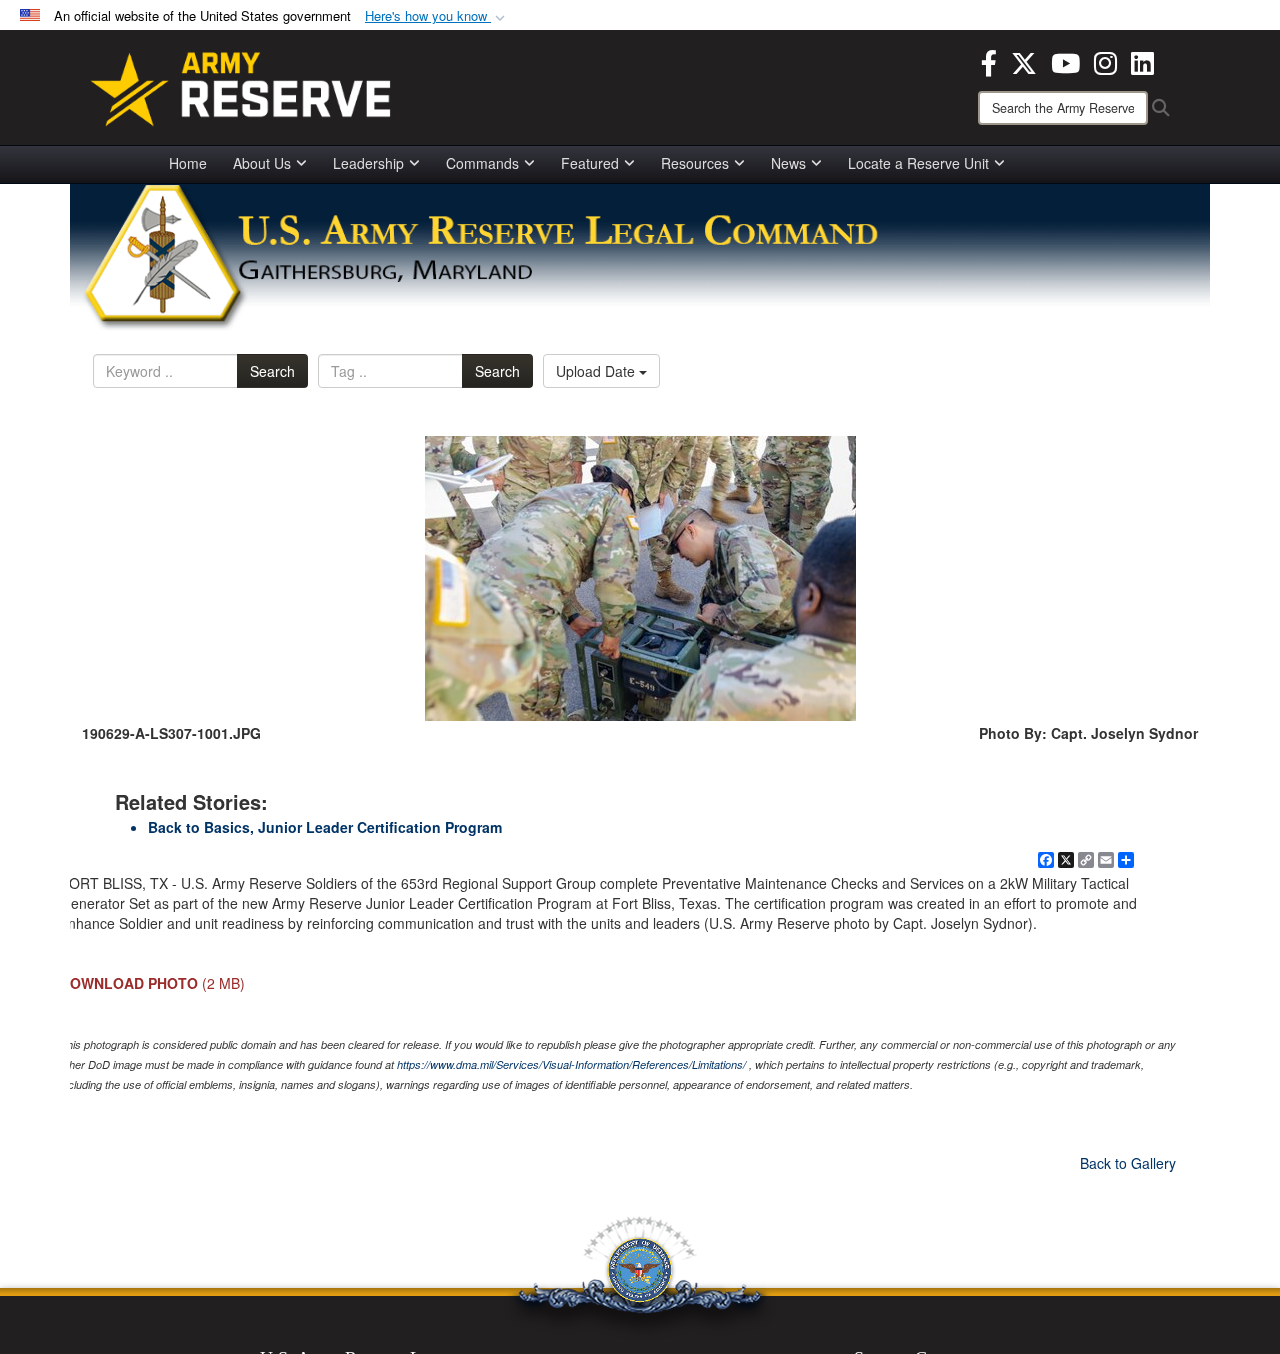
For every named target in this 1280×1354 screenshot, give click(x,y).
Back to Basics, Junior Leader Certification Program (325, 827)
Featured (590, 163)
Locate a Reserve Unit (918, 163)
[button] (437, 16)
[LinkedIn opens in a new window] (1142, 61)
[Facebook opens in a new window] (989, 61)
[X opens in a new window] (1024, 61)
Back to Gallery (1128, 1163)
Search (272, 371)
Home (188, 163)
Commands (482, 163)
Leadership (368, 163)
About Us (262, 163)
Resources (695, 163)
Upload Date (597, 371)
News (788, 163)
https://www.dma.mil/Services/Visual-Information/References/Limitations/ (571, 1064)
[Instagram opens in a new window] (1105, 61)
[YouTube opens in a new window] (1065, 61)
